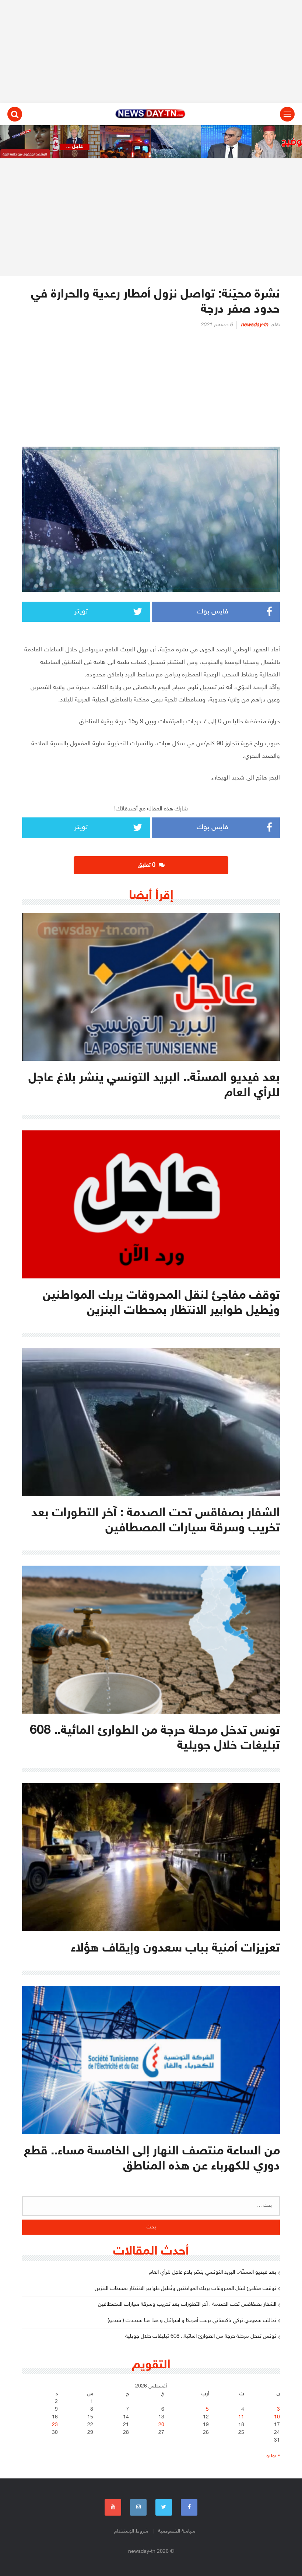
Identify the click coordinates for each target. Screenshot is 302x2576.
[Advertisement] (151, 52)
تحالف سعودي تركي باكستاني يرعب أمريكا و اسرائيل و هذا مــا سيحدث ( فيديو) (192, 2321)
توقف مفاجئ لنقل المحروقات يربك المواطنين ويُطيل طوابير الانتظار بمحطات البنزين (185, 2289)
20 (161, 2425)
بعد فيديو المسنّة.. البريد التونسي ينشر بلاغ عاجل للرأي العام (213, 2272)
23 (55, 2425)
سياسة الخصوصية (177, 2531)
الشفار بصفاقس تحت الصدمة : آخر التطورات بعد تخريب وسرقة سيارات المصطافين (187, 2304)
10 (277, 2417)
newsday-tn (254, 325)
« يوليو (273, 2456)
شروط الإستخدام (131, 2531)
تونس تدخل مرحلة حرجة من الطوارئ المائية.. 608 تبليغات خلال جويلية (201, 2336)
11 (241, 2417)
